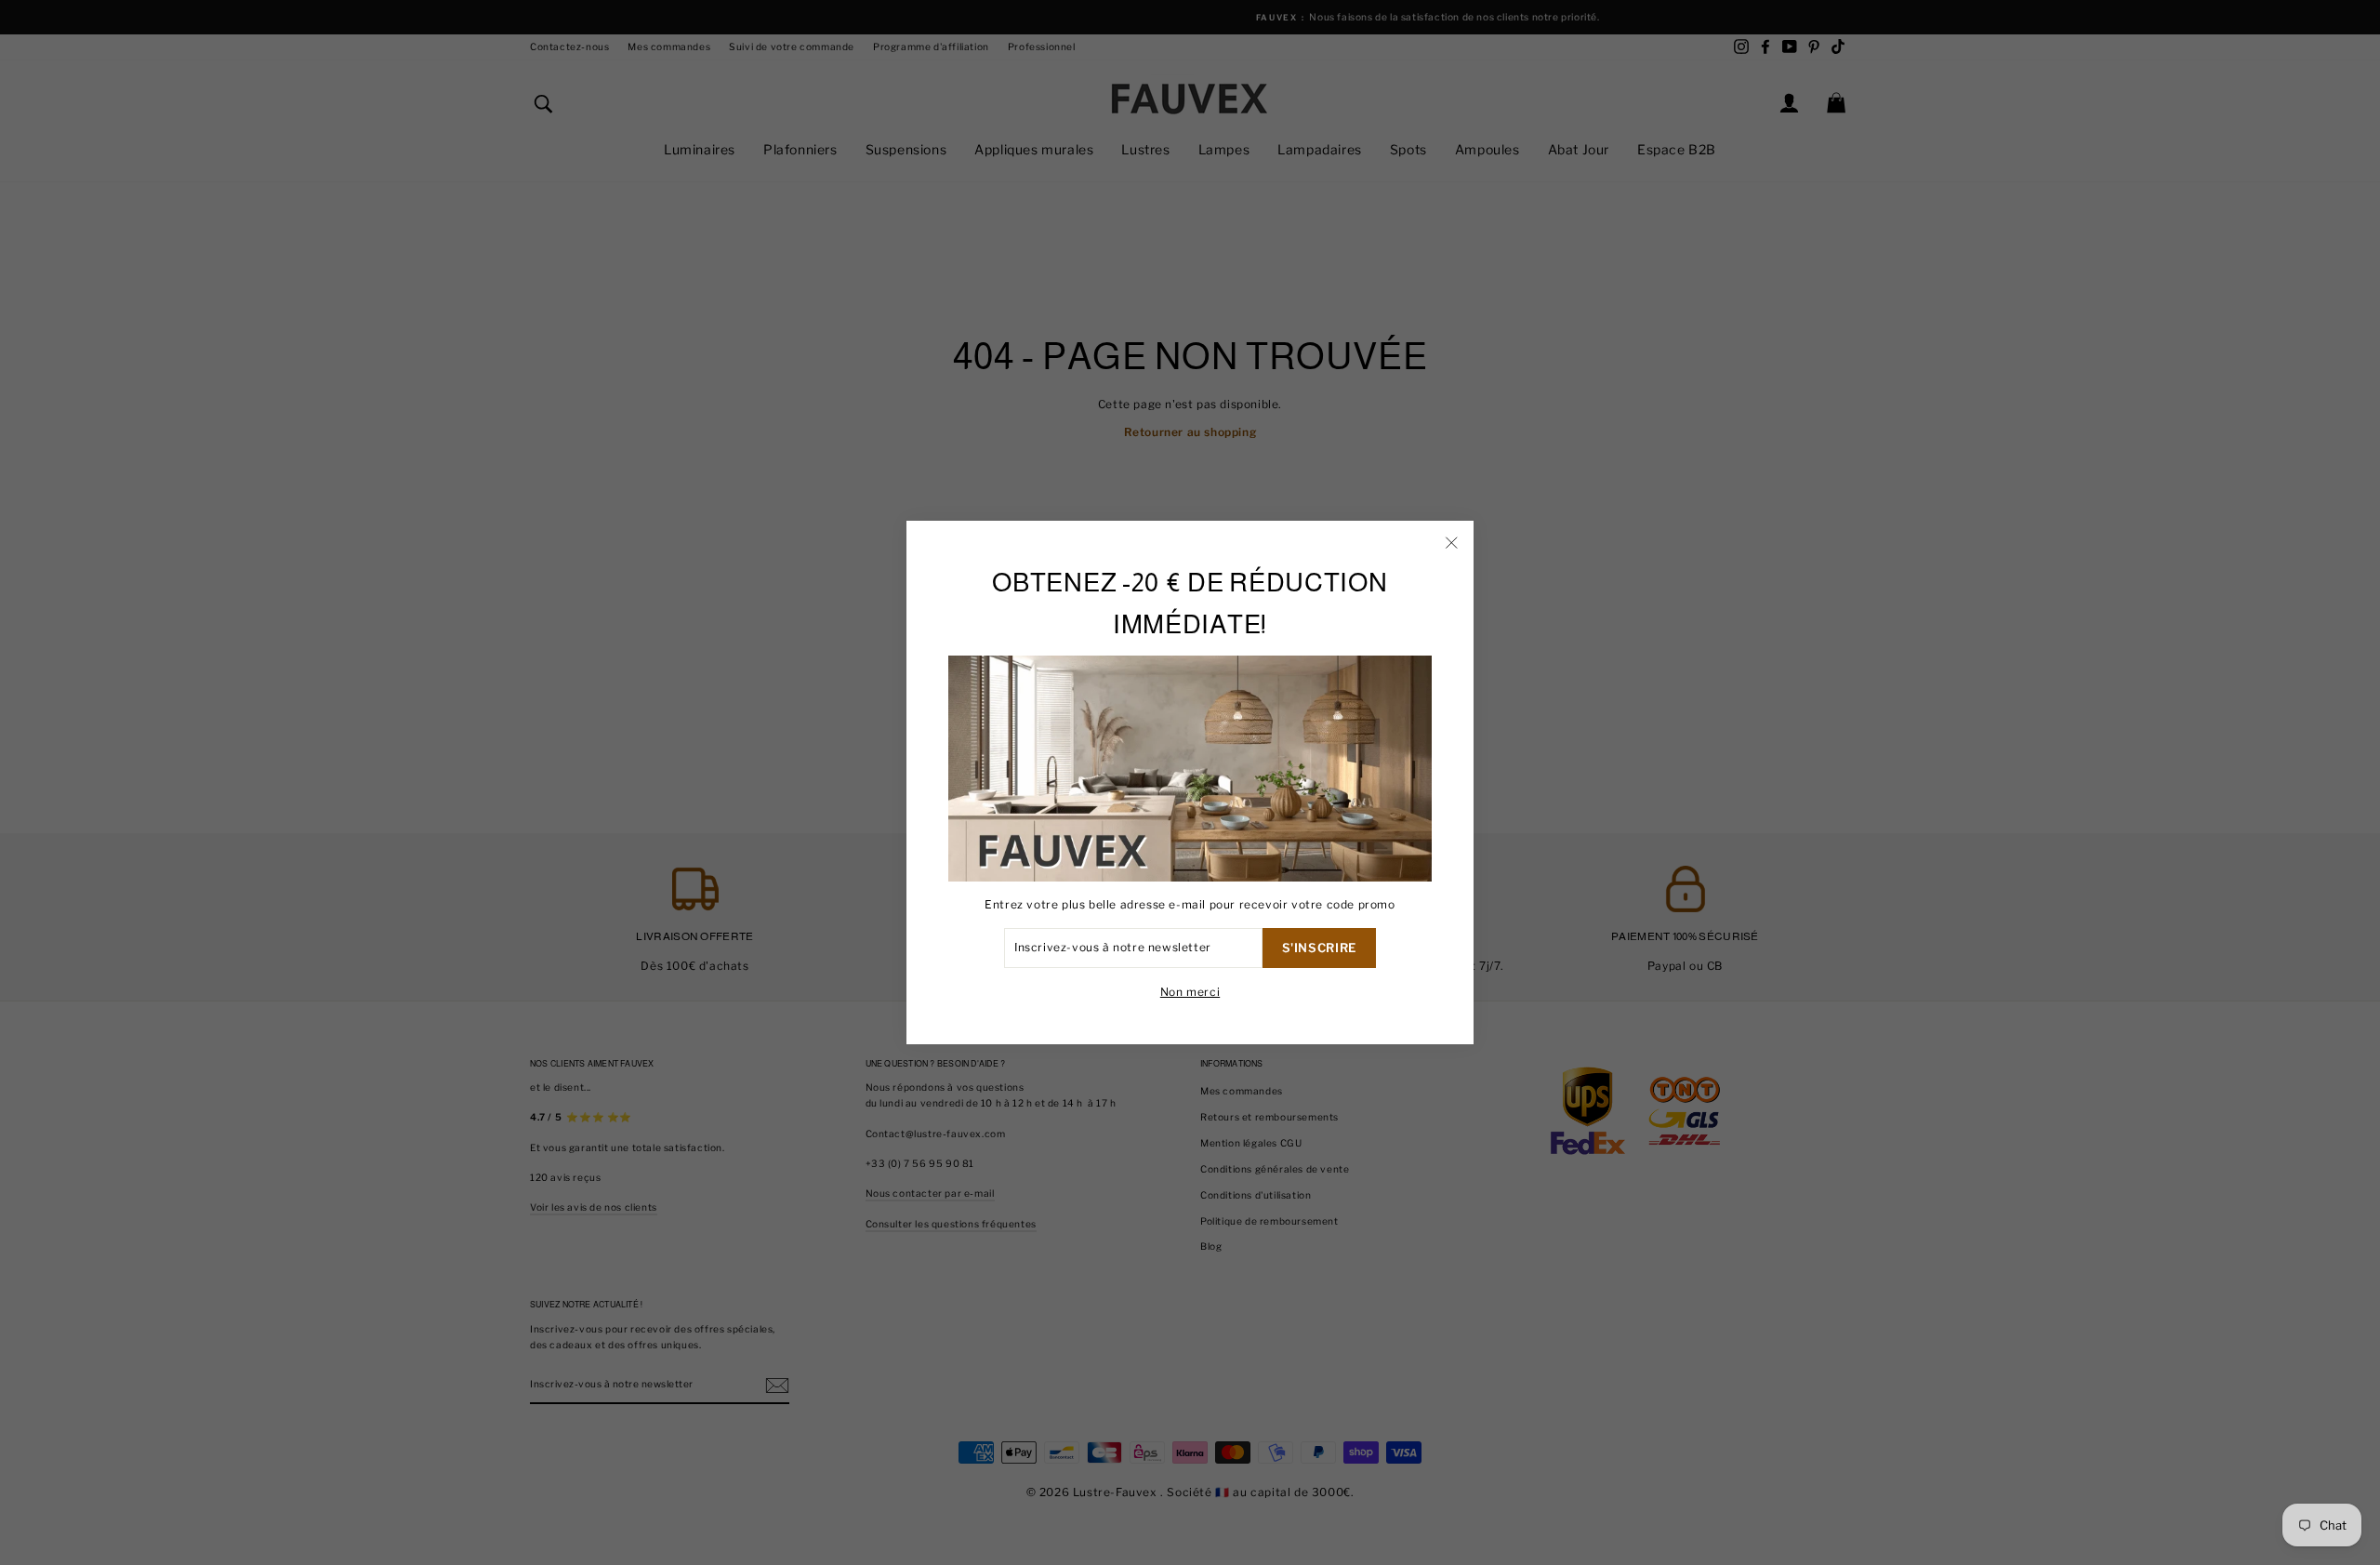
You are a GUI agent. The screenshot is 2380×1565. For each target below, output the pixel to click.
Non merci (1190, 992)
